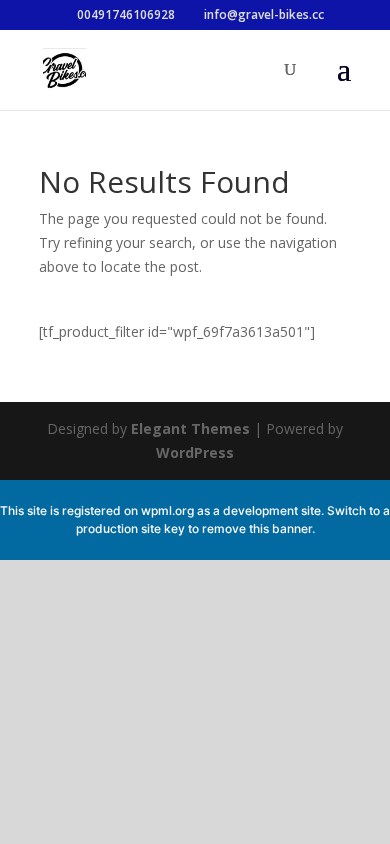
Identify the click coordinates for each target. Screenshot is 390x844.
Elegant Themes (190, 428)
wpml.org (167, 510)
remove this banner (257, 528)
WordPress (195, 452)
